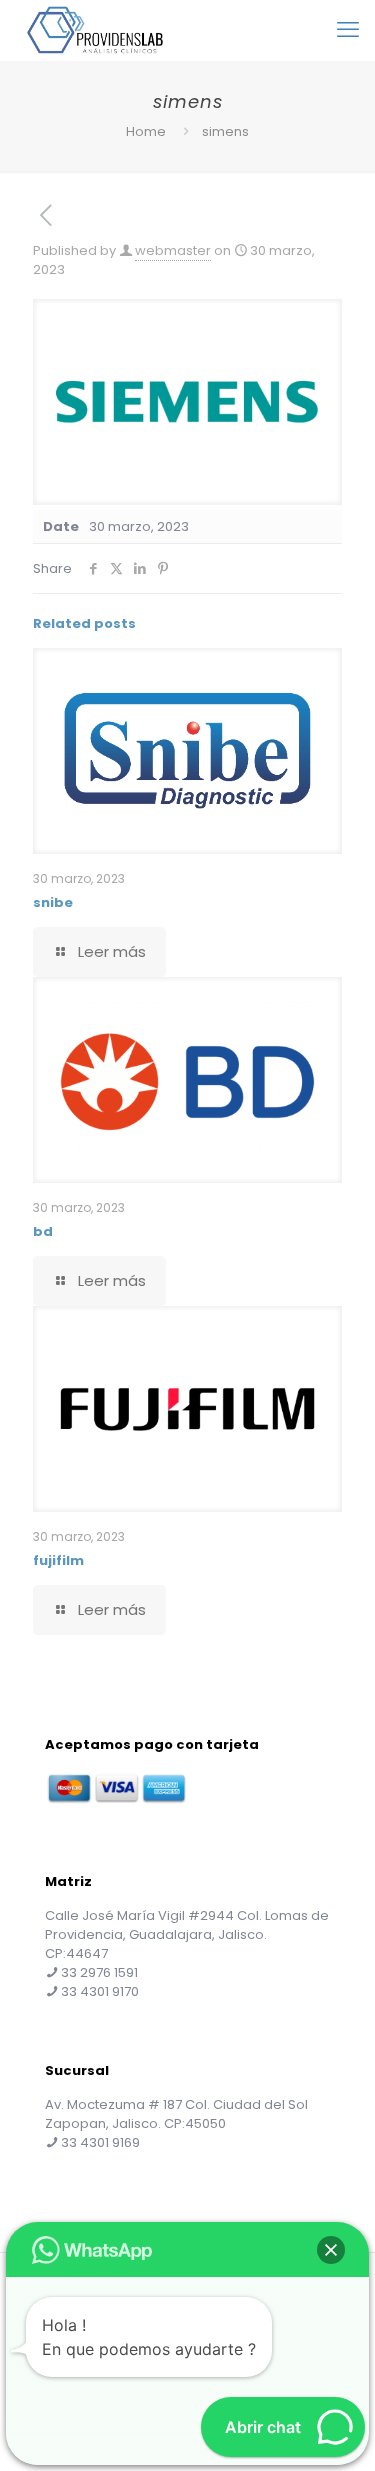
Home (146, 131)
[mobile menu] (348, 30)
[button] (331, 2250)
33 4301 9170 (100, 1991)
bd (43, 1231)
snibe (53, 902)
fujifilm (58, 1560)
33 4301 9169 (100, 2142)
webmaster (173, 250)
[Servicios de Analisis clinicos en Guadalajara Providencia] (95, 30)
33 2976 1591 (99, 1972)
